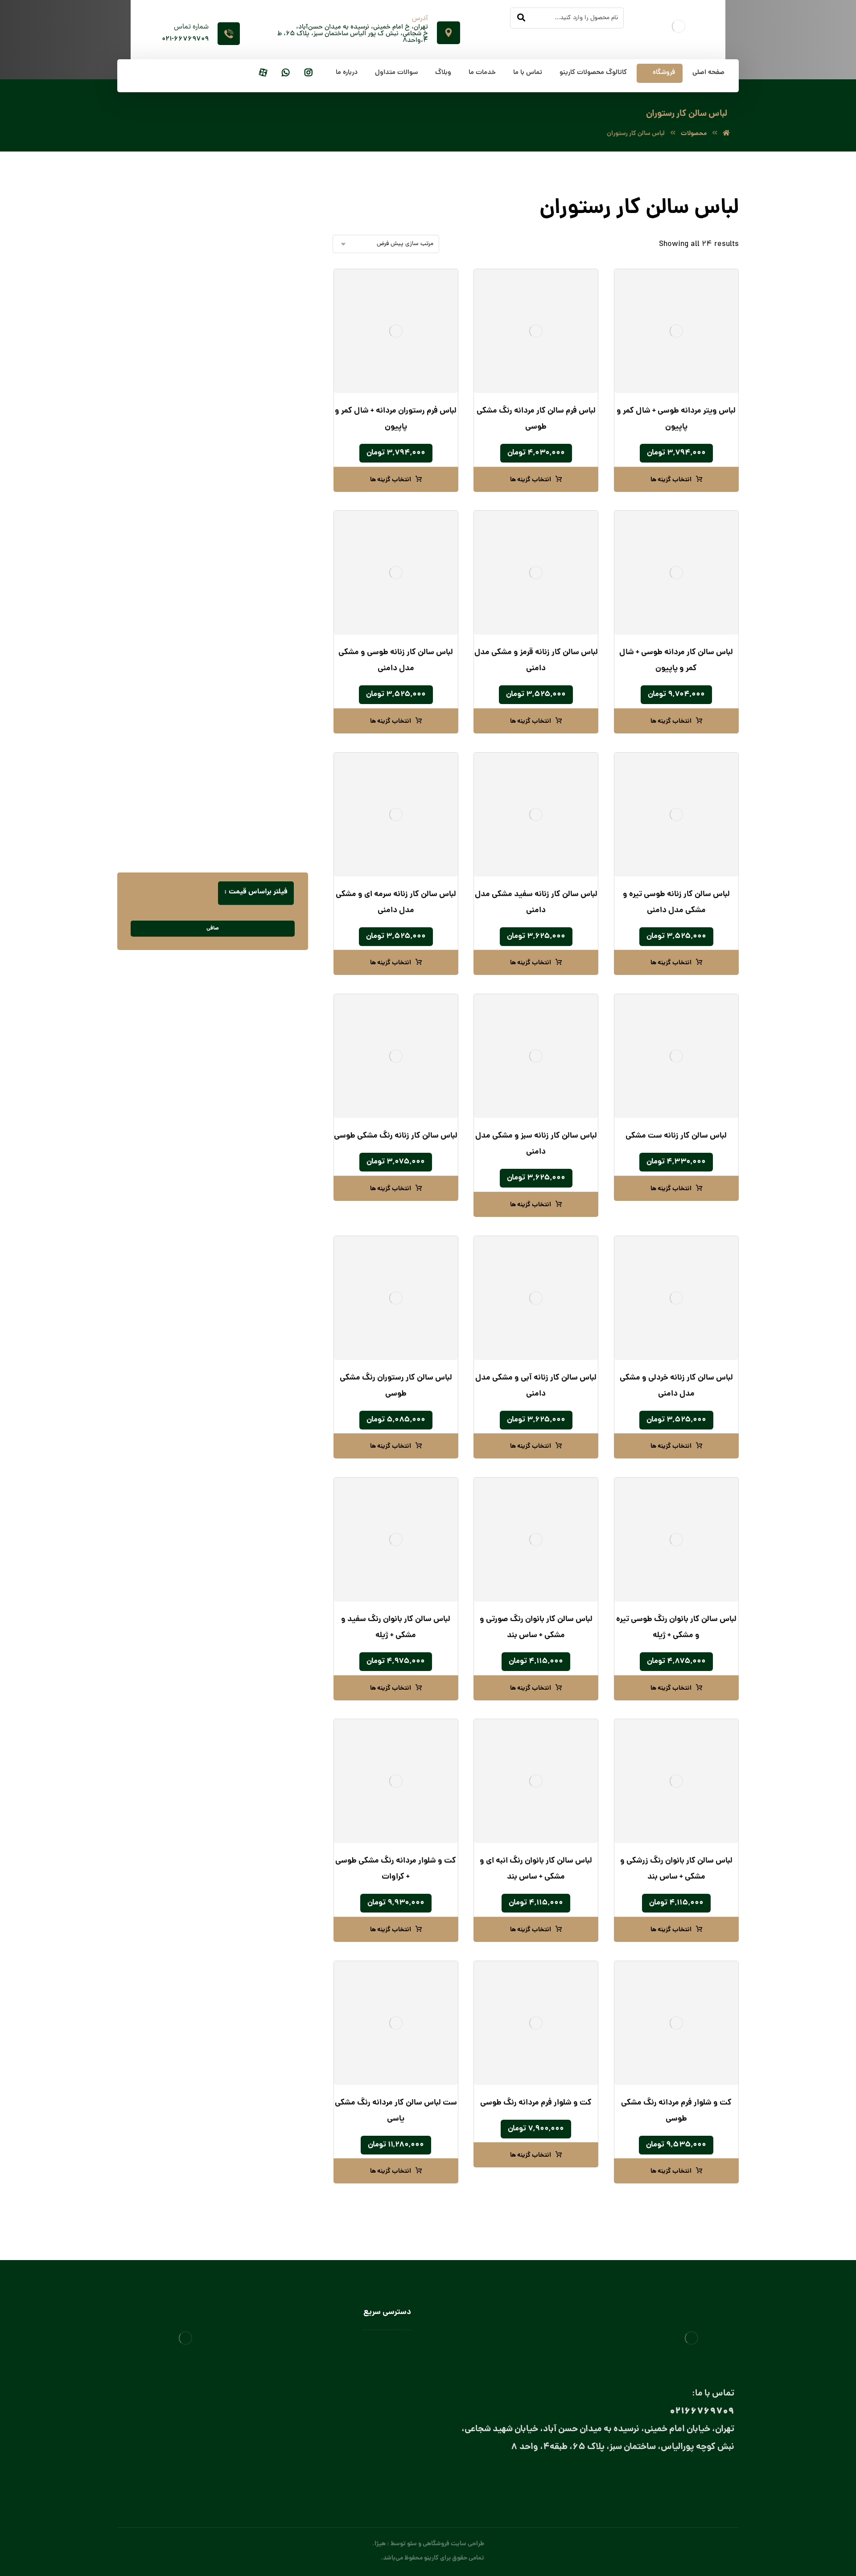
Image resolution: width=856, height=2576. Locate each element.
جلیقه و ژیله (270, 389)
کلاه (272, 656)
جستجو (159, 212)
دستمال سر (253, 536)
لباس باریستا (261, 686)
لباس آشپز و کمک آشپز (248, 671)
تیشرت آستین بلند (263, 375)
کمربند (260, 595)
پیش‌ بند (266, 612)
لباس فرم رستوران (264, 492)
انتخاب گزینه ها (671, 480)
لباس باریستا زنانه (246, 700)
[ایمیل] (690, 2478)
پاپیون (260, 522)
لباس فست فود (258, 793)
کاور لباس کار (260, 641)
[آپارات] (263, 73)
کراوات (259, 580)
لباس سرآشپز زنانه (245, 761)
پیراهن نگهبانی (267, 345)
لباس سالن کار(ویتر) (252, 732)
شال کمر (257, 566)
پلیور (280, 316)
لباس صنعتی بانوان (387, 2410)
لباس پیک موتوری (263, 448)
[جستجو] (521, 18)
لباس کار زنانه (269, 825)
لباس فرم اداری (267, 463)
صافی (213, 928)
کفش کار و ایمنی (264, 433)
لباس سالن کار (393, 2358)
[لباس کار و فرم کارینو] (726, 134)
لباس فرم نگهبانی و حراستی (252, 810)
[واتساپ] (286, 73)
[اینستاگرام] (309, 73)
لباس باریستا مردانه (244, 715)
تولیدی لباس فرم (390, 2436)
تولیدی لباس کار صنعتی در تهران (370, 2423)
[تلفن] (654, 2478)
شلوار (279, 404)
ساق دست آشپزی (255, 627)
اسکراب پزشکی (266, 301)
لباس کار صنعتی (266, 839)
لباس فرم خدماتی (265, 477)
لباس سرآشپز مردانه (243, 776)
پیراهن (277, 330)
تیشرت (277, 360)
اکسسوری (265, 507)
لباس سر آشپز (260, 747)
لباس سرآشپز (395, 2345)
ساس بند (257, 551)
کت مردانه (273, 419)
